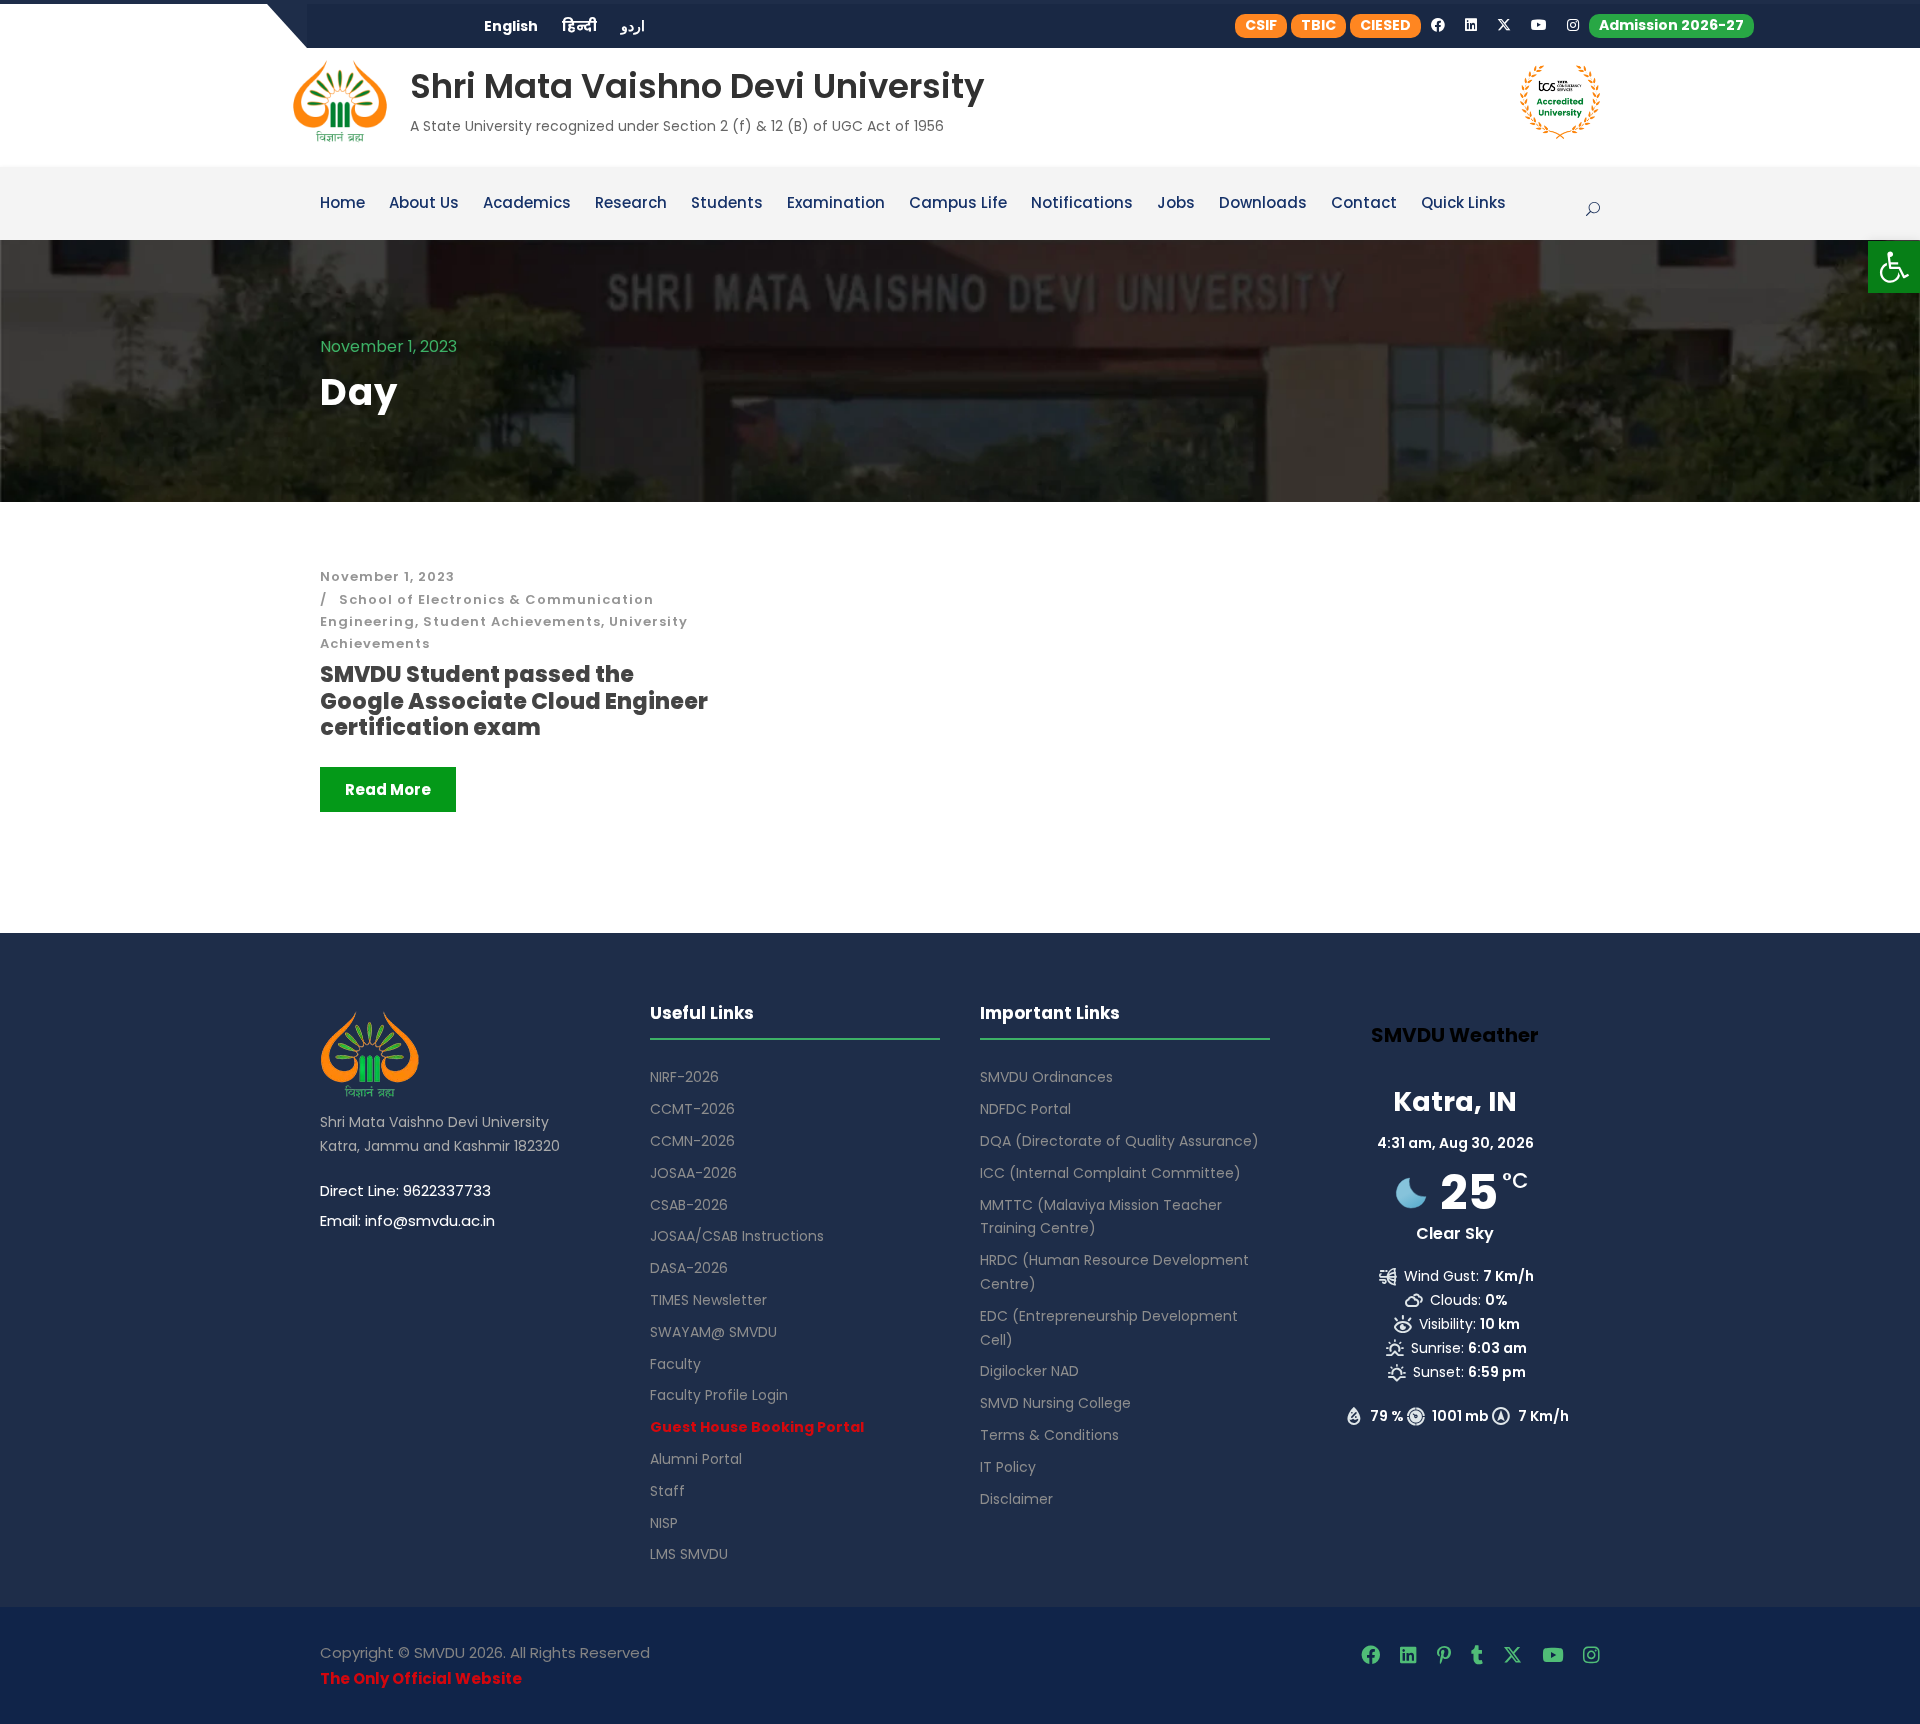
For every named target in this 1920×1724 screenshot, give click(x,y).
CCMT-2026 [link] (692, 1109)
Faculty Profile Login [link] (719, 1395)
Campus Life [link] (958, 204)
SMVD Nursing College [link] (1055, 1403)
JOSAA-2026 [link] (693, 1173)
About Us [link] (424, 204)
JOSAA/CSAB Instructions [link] (737, 1236)
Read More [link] (388, 789)
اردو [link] (633, 26)
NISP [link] (664, 1523)
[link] (1894, 267)
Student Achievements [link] (512, 621)
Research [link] (631, 204)
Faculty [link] (675, 1364)
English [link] (511, 26)
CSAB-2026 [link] (689, 1205)
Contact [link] (1364, 204)
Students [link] (727, 204)
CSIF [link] (1261, 25)
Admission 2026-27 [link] (1671, 25)
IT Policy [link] (1008, 1467)
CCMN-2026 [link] (692, 1141)
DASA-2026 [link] (689, 1268)
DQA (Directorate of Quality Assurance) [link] (1119, 1141)
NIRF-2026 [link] (684, 1077)
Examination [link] (836, 204)
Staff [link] (667, 1491)
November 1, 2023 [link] (387, 576)
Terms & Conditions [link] (1049, 1435)
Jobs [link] (1176, 204)
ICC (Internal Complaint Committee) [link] (1110, 1173)
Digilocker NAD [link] (1029, 1371)
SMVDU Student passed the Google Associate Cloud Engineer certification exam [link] (514, 701)
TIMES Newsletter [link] (708, 1300)
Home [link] (342, 204)
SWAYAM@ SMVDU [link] (713, 1332)
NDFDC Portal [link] (1025, 1109)
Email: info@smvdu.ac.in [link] (407, 1220)
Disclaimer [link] (1016, 1499)
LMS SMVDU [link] (689, 1554)
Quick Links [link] (1463, 204)
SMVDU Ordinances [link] (1046, 1077)
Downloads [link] (1263, 204)
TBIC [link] (1318, 25)
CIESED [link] (1385, 25)
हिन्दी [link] (579, 26)
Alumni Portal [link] (696, 1459)
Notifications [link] (1082, 204)
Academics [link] (527, 204)
